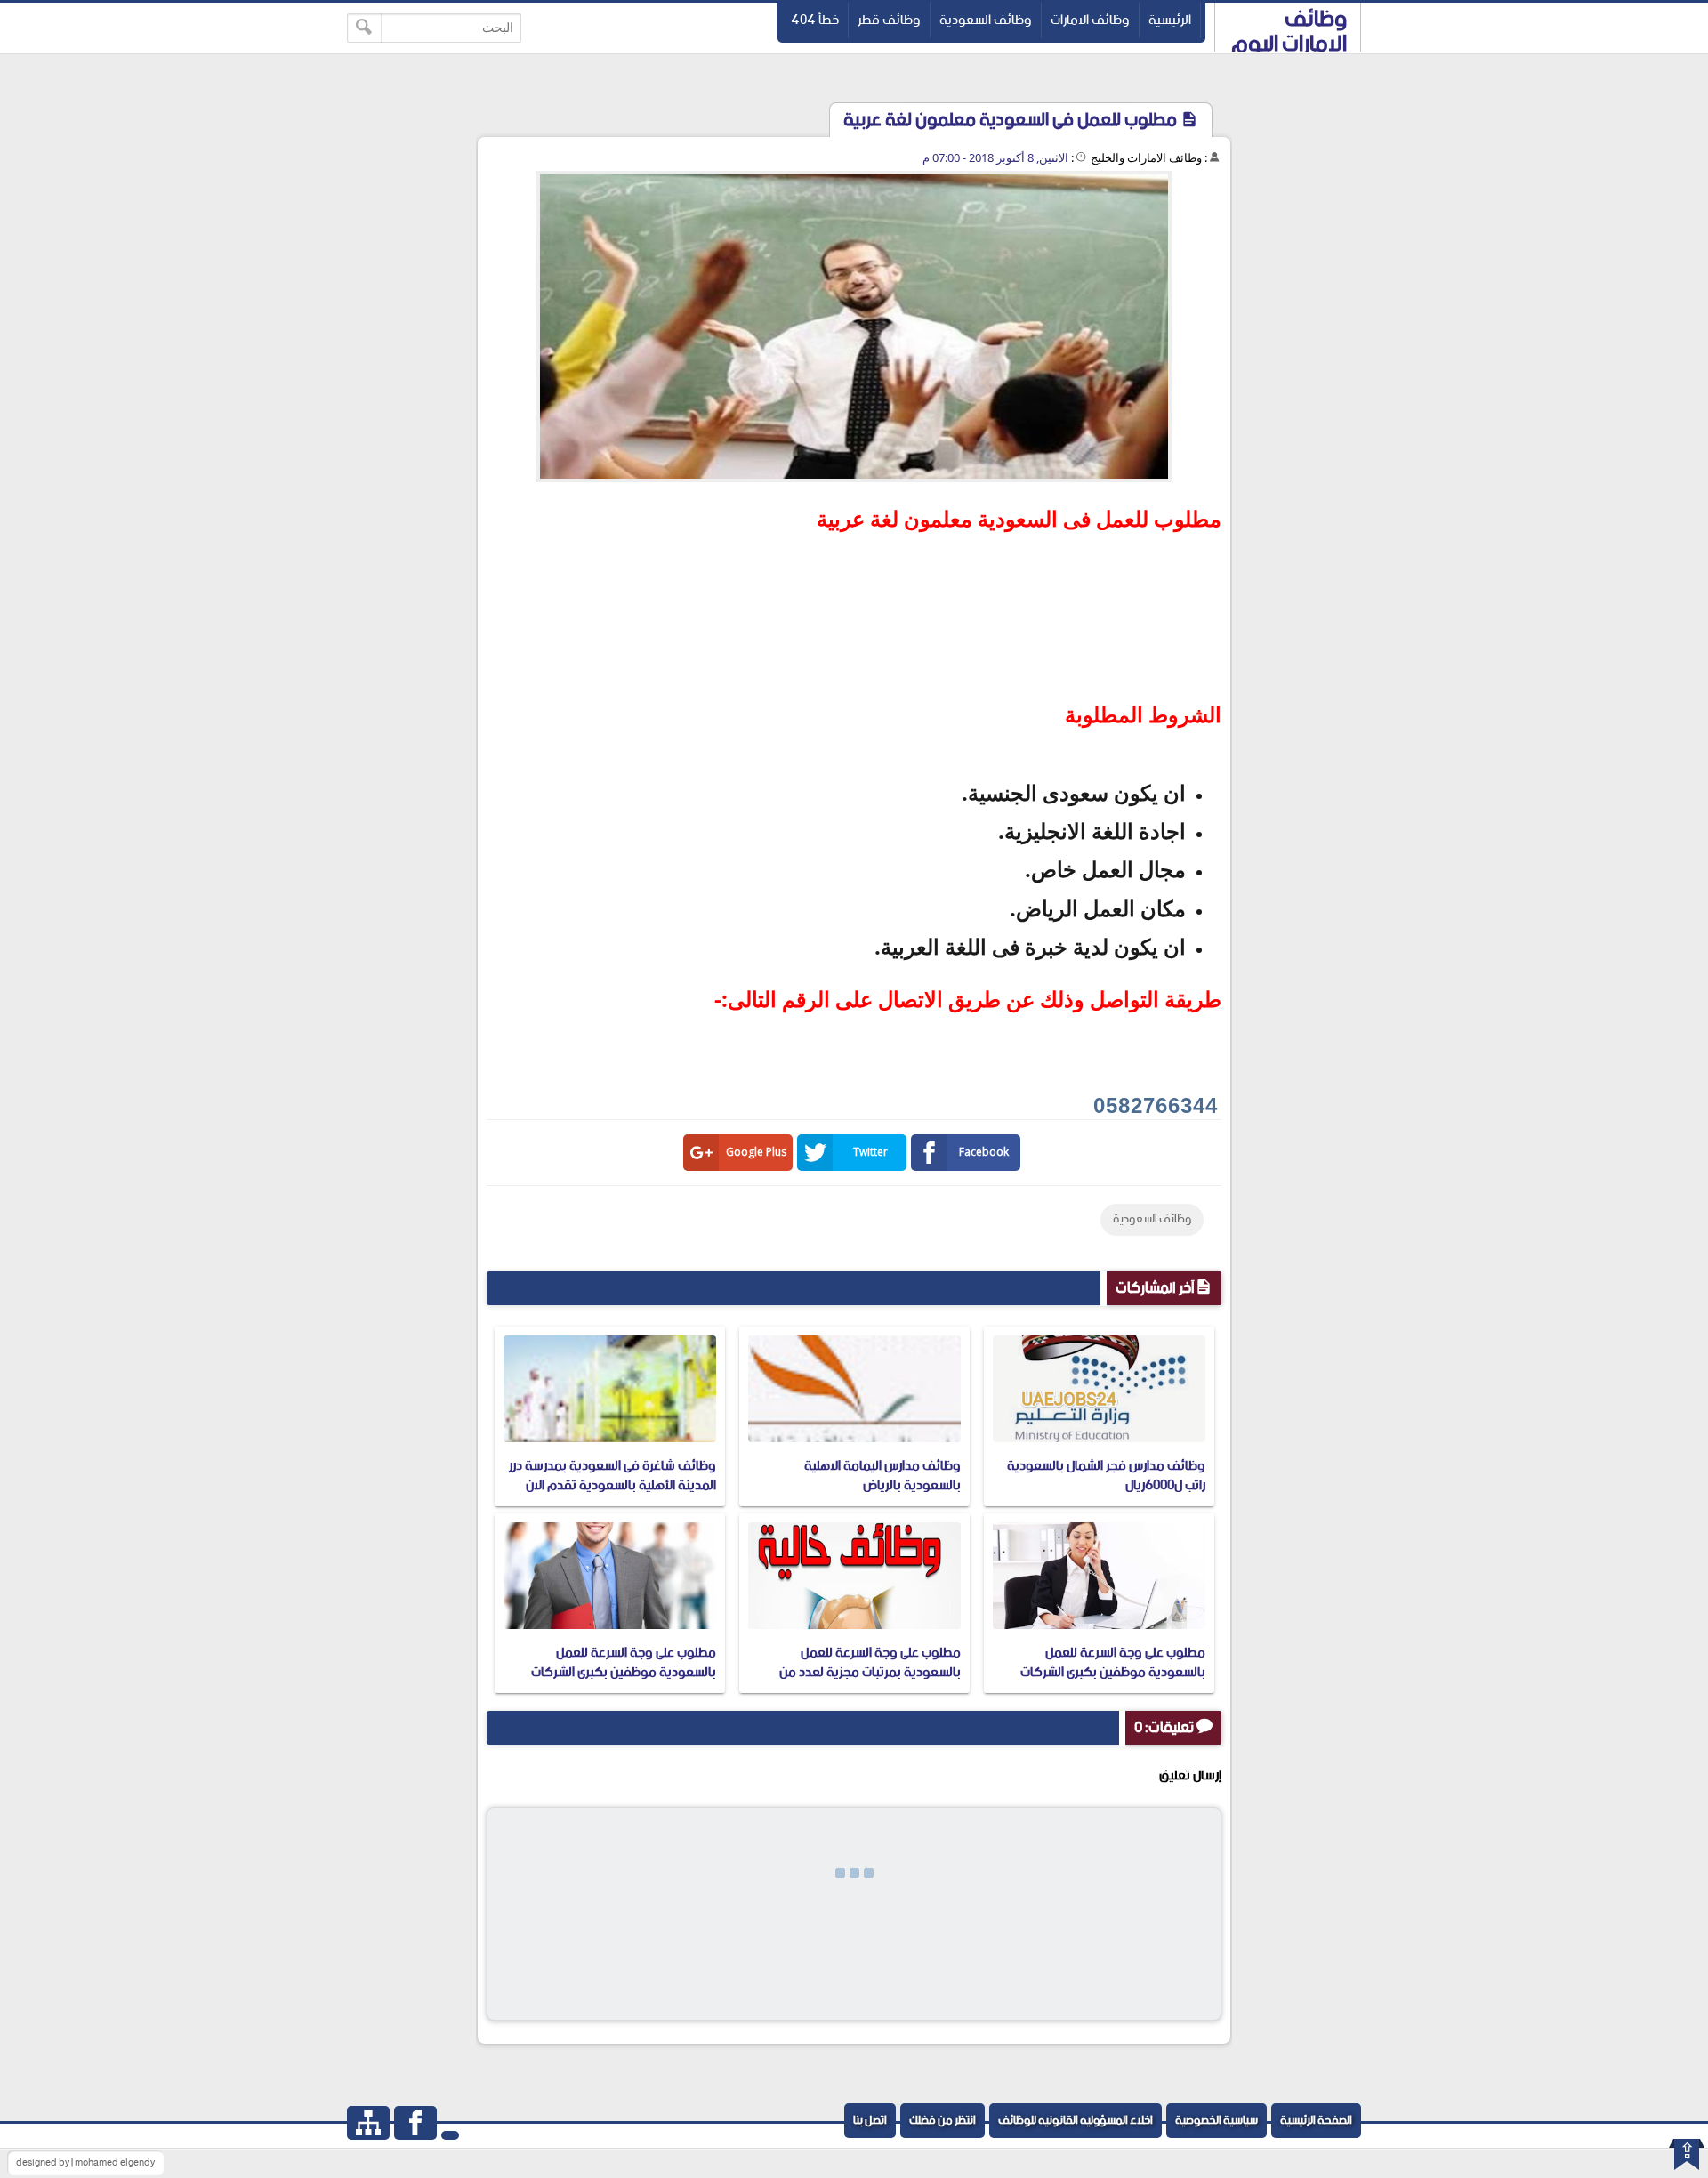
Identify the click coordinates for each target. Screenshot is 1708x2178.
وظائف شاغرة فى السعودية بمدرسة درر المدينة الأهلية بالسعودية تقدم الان (612, 1476)
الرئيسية (1170, 20)
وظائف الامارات (1090, 20)
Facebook (984, 1152)
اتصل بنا (870, 2121)
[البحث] (364, 28)
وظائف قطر (889, 20)
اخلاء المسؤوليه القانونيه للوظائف (1076, 2121)
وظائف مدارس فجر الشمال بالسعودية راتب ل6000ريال (1106, 1476)
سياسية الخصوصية (1217, 2121)
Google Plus (756, 1152)
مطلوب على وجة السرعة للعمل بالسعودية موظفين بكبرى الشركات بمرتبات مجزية (1113, 1673)
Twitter (870, 1152)
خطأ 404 (815, 20)
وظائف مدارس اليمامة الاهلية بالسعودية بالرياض (882, 1476)
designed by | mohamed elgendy (85, 2163)
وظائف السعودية (986, 20)
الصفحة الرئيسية (1316, 2121)
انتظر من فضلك (943, 2121)
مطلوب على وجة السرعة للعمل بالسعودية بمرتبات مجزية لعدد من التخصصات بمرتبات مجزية (870, 1673)
